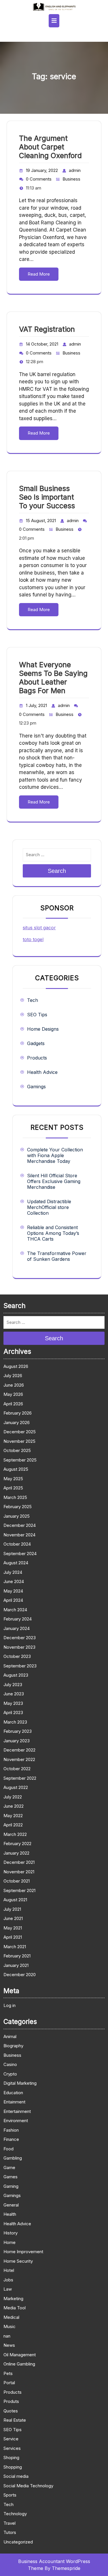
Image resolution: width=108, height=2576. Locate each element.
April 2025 (13, 1488)
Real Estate (15, 2420)
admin (75, 170)
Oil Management (20, 2355)
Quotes (11, 2411)
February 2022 (17, 1844)
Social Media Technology (28, 2486)
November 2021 (19, 1872)
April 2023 (13, 1712)
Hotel (9, 2270)
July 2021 (12, 1909)
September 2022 (20, 1778)
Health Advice (42, 1072)
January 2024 (17, 1628)
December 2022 (19, 1750)
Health (10, 2214)
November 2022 (19, 1759)
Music (10, 2326)
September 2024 (20, 1554)
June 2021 (13, 1918)
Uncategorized (18, 2542)
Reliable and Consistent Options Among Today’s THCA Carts (53, 1233)
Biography (13, 2046)
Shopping (13, 2467)
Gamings (36, 1087)
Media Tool (15, 2308)
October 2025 (17, 1450)
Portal (9, 2383)
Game (9, 2167)
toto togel (33, 939)
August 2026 (16, 1366)
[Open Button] (54, 21)
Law (8, 2289)
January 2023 (17, 1741)
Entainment (14, 2102)
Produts (11, 2401)
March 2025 (15, 1497)
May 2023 (13, 1703)
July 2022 (13, 1797)
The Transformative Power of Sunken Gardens (57, 1256)
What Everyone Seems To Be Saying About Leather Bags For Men (53, 678)
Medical (11, 2317)
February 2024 (18, 1619)
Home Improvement (23, 2252)
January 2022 (16, 1853)
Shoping (11, 2457)
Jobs (8, 2280)
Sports (10, 2495)
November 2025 (19, 1441)
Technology (15, 2514)
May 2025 (13, 1479)
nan (7, 2336)
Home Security (18, 2261)
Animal (10, 2036)
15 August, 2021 (41, 521)
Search (57, 871)
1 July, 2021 (36, 705)
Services (12, 2448)
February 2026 (18, 1413)
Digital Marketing (20, 2083)
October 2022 (17, 1769)
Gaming (11, 2186)
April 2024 (13, 1600)
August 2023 (16, 1675)
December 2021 (19, 1862)
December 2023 (20, 1638)
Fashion (11, 2130)
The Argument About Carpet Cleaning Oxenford (50, 147)
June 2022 (14, 1806)
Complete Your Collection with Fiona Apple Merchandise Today (55, 1155)
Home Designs (43, 1029)
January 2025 (17, 1516)
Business (71, 179)
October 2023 (17, 1656)
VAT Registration (47, 329)
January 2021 (16, 1965)
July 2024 (13, 1572)
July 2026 (13, 1376)
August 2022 (16, 1787)
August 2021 (15, 1900)
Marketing (13, 2299)
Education (13, 2093)
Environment (16, 2121)
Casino (10, 2064)
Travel (10, 2523)
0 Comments (39, 179)
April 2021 (13, 1937)
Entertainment (17, 2111)
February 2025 (18, 1507)
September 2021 (19, 1890)
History (11, 2233)
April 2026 (13, 1404)
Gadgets (36, 1043)
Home (10, 2242)
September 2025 (20, 1460)
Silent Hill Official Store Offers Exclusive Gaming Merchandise (54, 1181)
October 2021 (17, 1881)
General (11, 2205)
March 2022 (15, 1834)
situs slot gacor (39, 928)
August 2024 (16, 1563)
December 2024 (20, 1525)
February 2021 (17, 1956)
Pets (8, 2373)
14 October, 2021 (42, 344)
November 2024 (19, 1535)
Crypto (10, 2074)
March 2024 (15, 1610)
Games (11, 2177)
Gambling (13, 2158)
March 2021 (15, 1947)
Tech (33, 1000)
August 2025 (16, 1469)
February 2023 (18, 1731)
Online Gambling (19, 2364)
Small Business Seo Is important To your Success (47, 497)
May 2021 (13, 1928)
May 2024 (13, 1591)
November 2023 (19, 1647)
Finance (11, 2139)
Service (11, 2439)
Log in (10, 2005)
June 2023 (14, 1694)
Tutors (10, 2532)
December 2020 (20, 1975)
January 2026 (17, 1422)
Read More (39, 274)
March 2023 (15, 1722)
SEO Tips (37, 1015)
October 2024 (17, 1544)
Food (8, 2149)
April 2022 (13, 1825)
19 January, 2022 (42, 170)
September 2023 (20, 1666)
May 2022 (13, 1816)
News (9, 2345)
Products (37, 1058)
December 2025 (20, 1432)
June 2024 (14, 1581)
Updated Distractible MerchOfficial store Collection (49, 1207)
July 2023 (13, 1685)
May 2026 (13, 1394)
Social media (16, 2476)
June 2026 (14, 1385)
